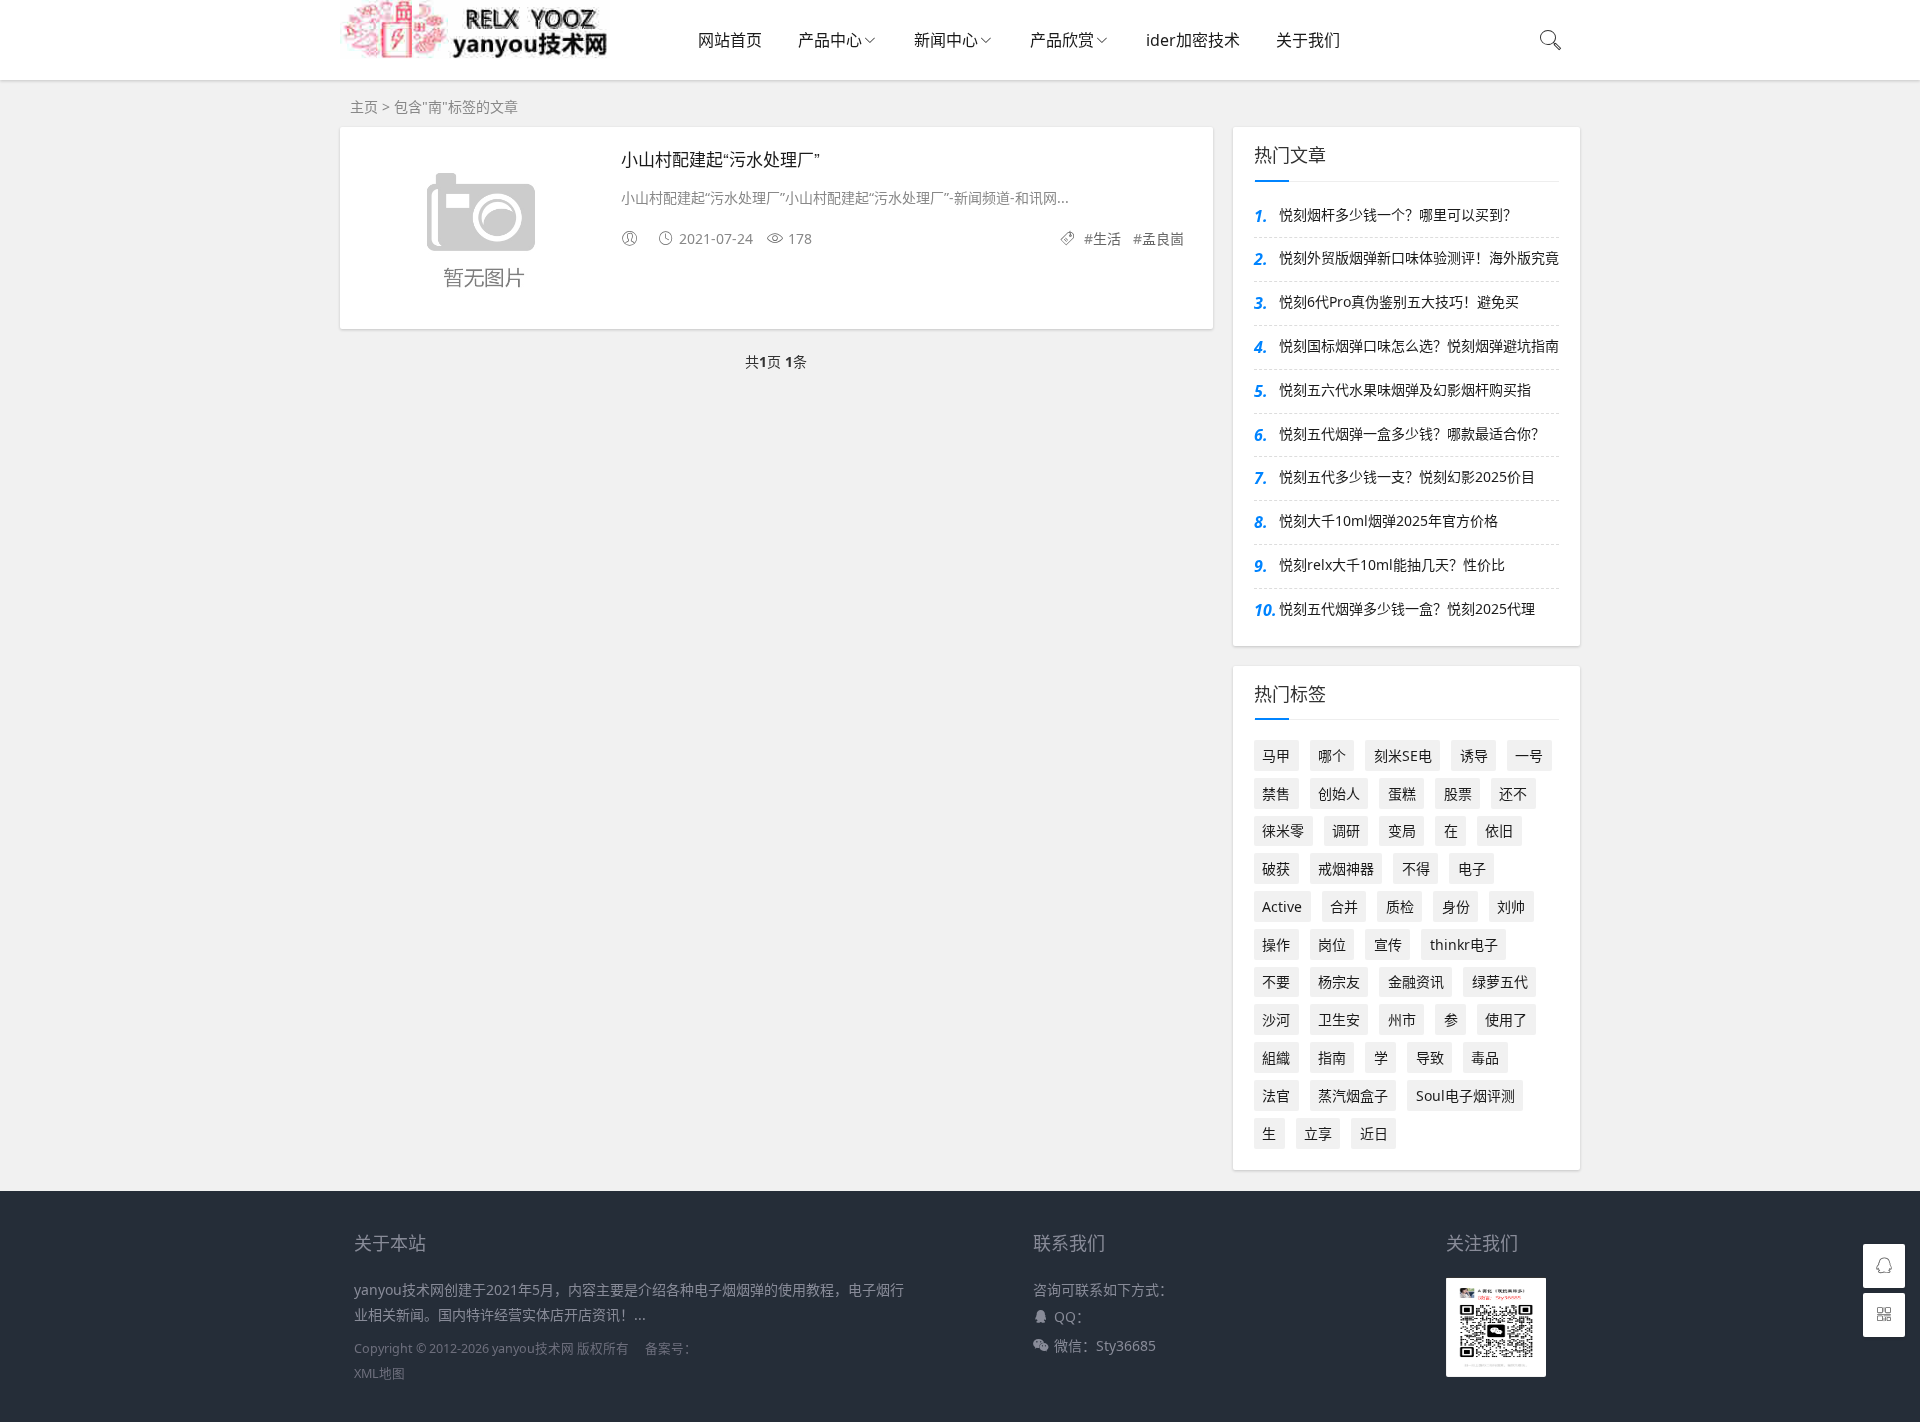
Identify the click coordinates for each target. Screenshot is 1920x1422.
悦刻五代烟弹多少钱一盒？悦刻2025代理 (1407, 608)
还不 (1513, 793)
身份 (1456, 906)
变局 (1402, 830)
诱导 (1474, 755)
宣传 (1388, 944)
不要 (1276, 981)
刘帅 (1511, 906)
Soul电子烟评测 (1465, 1095)
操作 (1276, 944)
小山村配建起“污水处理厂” (720, 158)
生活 (1107, 238)
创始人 (1339, 793)
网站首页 (730, 40)
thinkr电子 (1464, 944)
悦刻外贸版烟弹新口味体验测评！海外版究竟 (1419, 257)
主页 (364, 106)
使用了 (1506, 1019)
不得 (1416, 868)
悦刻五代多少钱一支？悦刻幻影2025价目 (1407, 476)
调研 (1346, 830)
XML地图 (379, 1373)
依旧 (1499, 830)
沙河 (1276, 1019)
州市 (1402, 1019)
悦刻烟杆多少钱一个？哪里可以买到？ (1398, 214)
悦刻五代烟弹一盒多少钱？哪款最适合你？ (1412, 433)
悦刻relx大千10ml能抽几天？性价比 (1392, 564)
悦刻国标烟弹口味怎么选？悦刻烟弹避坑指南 (1419, 345)
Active (1282, 906)
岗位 (1332, 944)
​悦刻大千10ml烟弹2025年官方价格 (1388, 520)
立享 (1318, 1133)
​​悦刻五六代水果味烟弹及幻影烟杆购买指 (1405, 389)
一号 (1529, 755)
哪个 (1332, 755)
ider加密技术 (1193, 40)
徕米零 (1283, 830)
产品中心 (830, 40)
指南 (1332, 1057)
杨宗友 (1339, 981)
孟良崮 (1163, 238)
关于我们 (1308, 40)
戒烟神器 (1346, 868)
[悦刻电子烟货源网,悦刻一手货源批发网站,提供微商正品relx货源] (475, 53)
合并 (1344, 906)
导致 (1430, 1057)
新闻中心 (946, 40)
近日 (1374, 1133)
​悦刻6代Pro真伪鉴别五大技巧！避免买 (1399, 301)
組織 (1276, 1057)
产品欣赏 (1062, 40)
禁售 (1276, 793)
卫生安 (1339, 1019)
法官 (1276, 1095)
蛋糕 (1402, 793)
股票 (1458, 793)
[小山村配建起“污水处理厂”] (481, 231)
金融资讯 (1416, 981)
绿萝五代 (1500, 981)
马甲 (1276, 755)
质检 (1400, 906)
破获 (1276, 868)
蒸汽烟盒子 (1353, 1095)
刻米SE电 (1403, 755)
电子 (1472, 868)
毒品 (1485, 1057)
